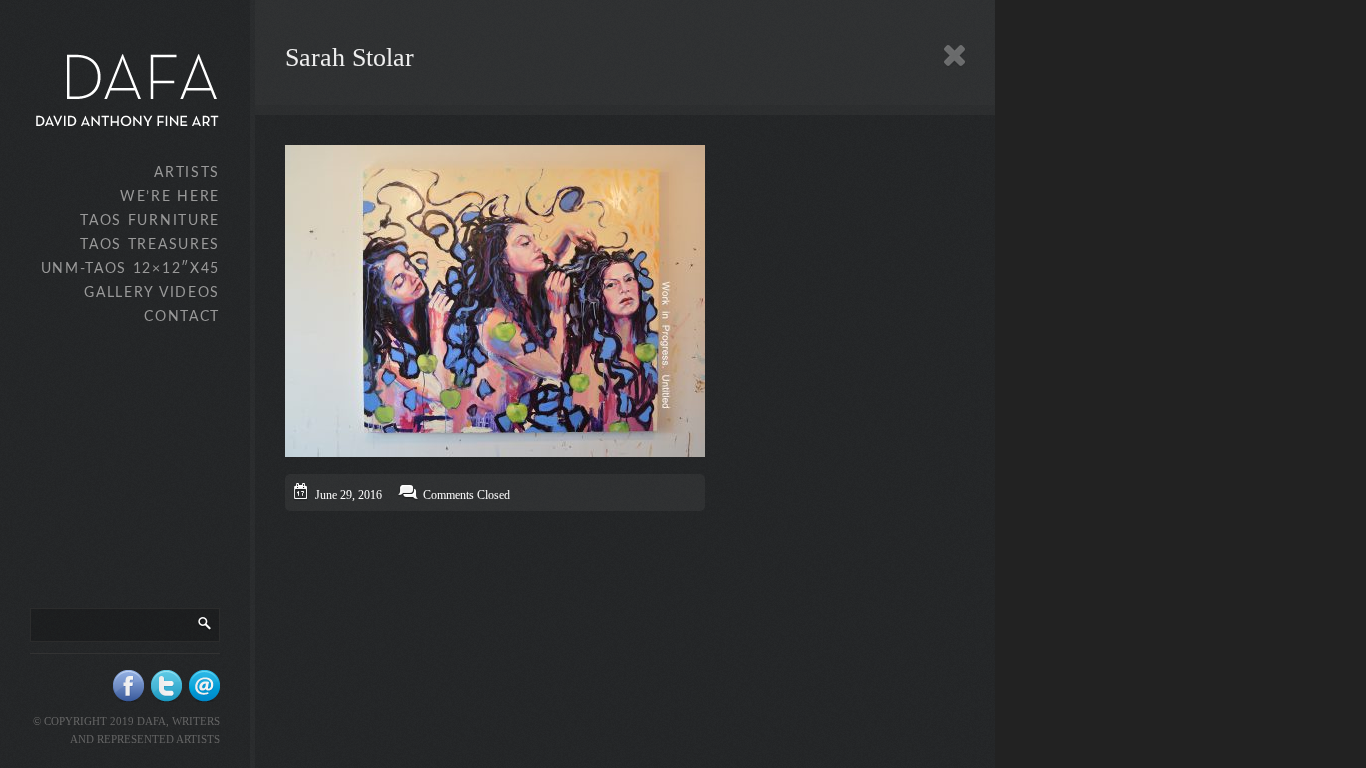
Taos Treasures (150, 245)
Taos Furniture (150, 221)
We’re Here (170, 197)
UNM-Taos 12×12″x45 (130, 269)
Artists (187, 173)
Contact (182, 317)
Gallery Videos (152, 293)
